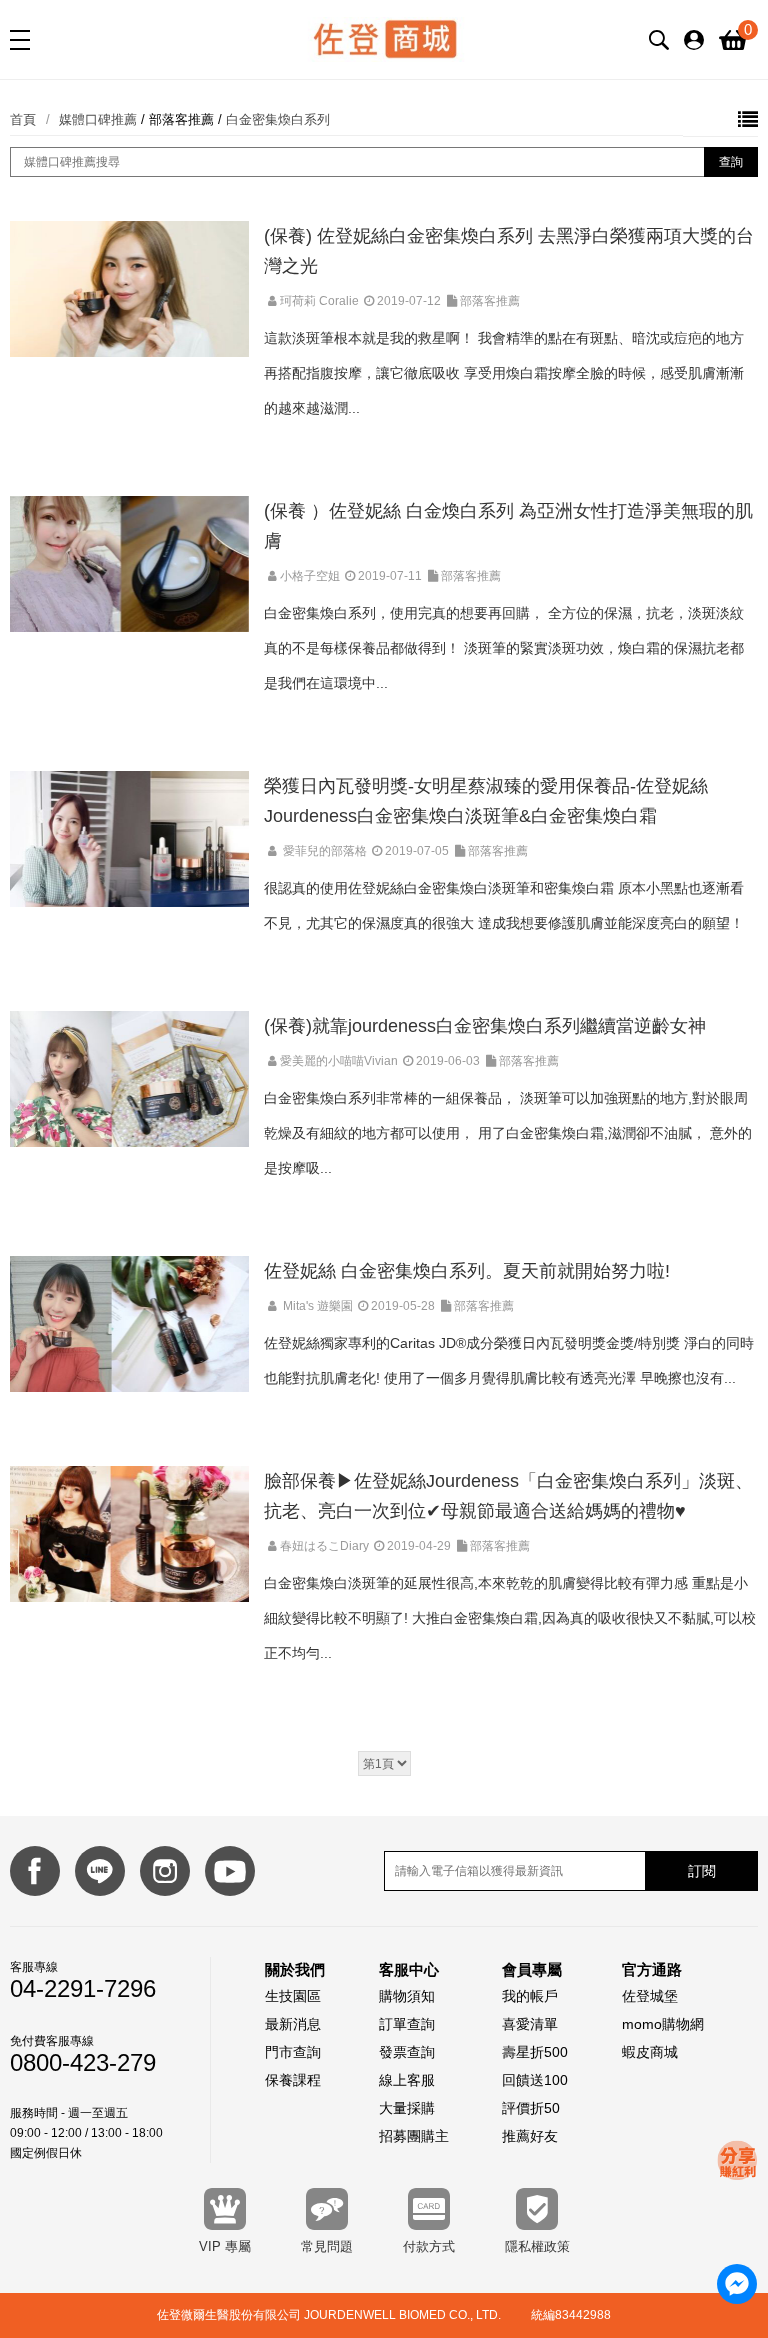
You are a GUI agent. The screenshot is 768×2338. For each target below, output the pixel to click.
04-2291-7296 (83, 1989)
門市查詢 (293, 2052)
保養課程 (293, 2080)
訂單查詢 (407, 2024)
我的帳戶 (530, 1996)
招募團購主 (414, 2136)
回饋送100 (535, 2080)
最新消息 (293, 2024)
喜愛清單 (530, 2024)
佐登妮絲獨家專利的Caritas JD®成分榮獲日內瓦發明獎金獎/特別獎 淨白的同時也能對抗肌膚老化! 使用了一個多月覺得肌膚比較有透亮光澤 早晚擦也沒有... (509, 1360)
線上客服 (407, 2080)
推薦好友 (530, 2136)
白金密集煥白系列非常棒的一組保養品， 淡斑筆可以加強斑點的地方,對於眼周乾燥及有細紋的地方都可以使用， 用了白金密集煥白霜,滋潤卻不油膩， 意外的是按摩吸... (508, 1133)
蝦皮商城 (650, 2052)
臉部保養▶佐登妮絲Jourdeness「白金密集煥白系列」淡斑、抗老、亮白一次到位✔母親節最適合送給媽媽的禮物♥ (508, 1496)
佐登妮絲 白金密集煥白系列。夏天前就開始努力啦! (467, 1271)
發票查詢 (407, 2052)
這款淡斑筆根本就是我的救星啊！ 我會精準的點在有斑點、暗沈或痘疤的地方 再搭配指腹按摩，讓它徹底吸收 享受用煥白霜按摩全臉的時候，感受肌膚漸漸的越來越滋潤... (504, 373)
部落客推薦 (181, 119)
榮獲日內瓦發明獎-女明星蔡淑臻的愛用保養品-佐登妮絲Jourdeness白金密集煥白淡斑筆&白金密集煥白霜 (486, 801)
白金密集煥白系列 (278, 119)
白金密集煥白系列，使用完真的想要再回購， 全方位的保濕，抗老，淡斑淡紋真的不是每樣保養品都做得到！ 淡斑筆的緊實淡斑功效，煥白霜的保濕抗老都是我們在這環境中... (504, 648)
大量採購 (407, 2108)
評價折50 (531, 2108)
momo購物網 (663, 2024)
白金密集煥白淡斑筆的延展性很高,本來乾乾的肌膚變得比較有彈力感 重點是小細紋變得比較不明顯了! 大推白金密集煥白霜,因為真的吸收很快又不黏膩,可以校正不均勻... (510, 1618)
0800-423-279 (83, 2063)
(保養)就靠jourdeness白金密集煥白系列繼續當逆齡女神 (485, 1026)
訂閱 (702, 1871)
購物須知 (407, 1996)
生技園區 (293, 1996)
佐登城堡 (650, 1996)
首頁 (23, 119)
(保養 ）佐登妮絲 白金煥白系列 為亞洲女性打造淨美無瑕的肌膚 (508, 526)
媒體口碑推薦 (98, 119)
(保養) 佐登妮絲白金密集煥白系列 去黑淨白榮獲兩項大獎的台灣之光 (509, 251)
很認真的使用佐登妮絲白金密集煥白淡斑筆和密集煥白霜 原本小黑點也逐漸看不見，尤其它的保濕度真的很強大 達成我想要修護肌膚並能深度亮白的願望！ (504, 905)
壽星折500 (535, 2052)
